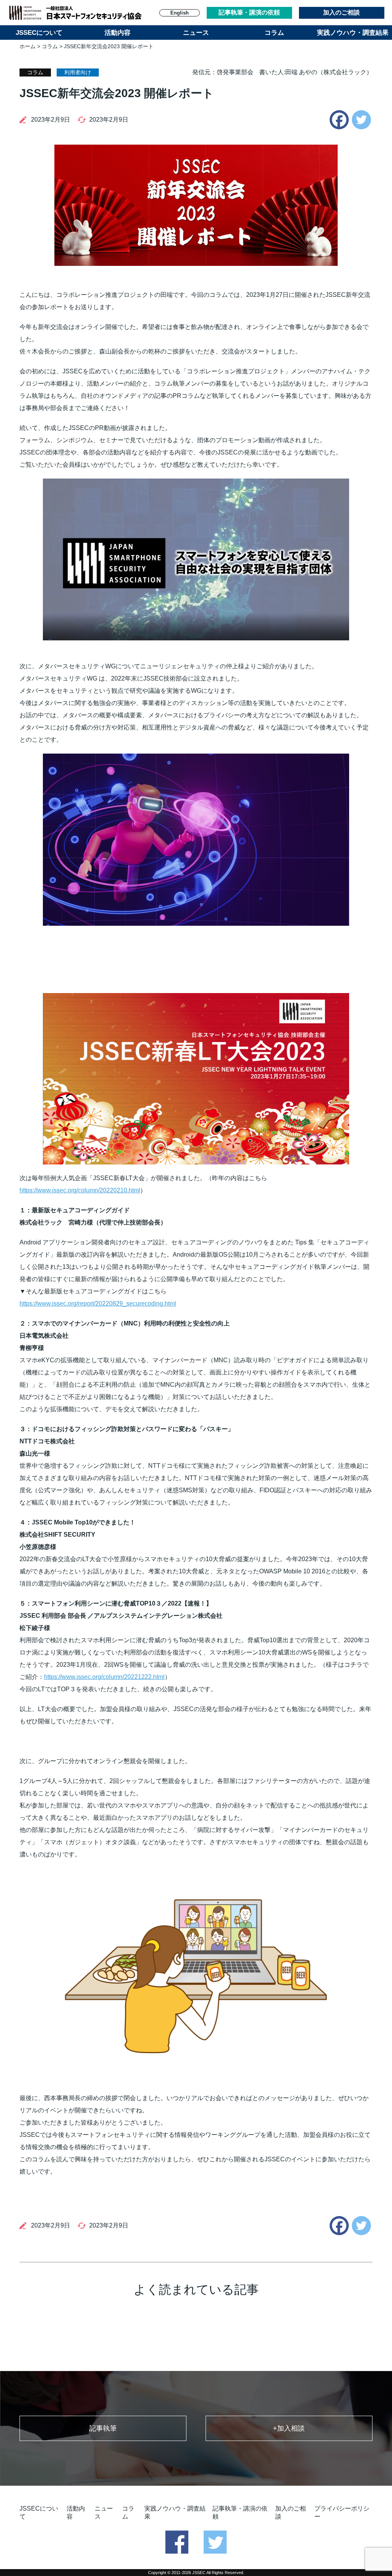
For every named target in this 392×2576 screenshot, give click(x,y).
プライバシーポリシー (342, 2512)
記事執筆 (103, 2428)
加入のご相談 (341, 12)
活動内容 (118, 33)
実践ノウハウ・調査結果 (353, 33)
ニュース (196, 33)
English (180, 13)
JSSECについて (39, 33)
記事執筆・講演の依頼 (249, 12)
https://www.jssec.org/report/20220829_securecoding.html (98, 1303)
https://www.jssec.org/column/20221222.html (104, 1677)
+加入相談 (289, 2428)
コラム (274, 33)
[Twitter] (361, 120)
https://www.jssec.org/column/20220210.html (80, 1190)
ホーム (28, 46)
